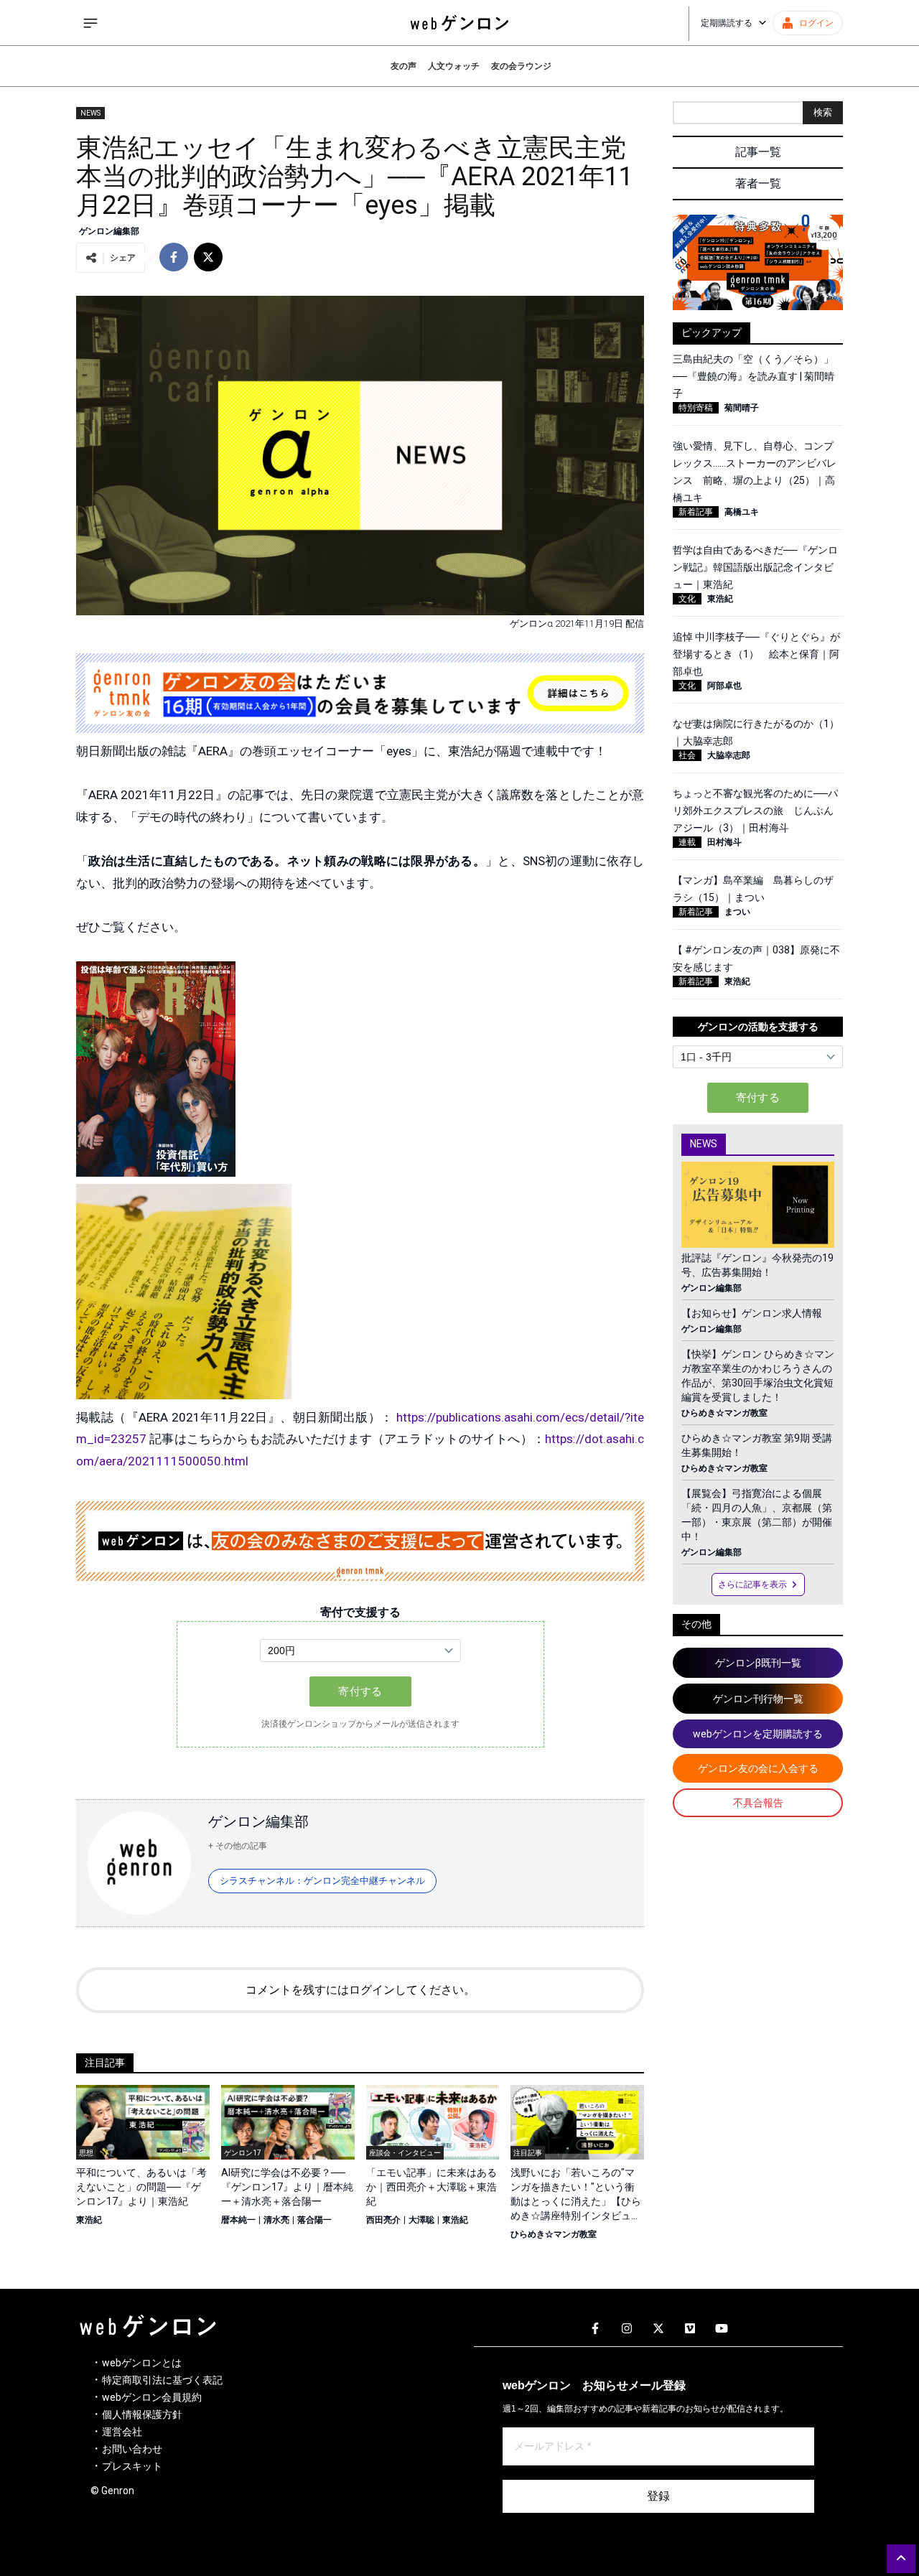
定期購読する (727, 23)
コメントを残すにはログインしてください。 (360, 1990)
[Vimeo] (690, 2329)
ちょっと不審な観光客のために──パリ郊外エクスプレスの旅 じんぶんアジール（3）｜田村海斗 (755, 811)
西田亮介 (383, 2220)
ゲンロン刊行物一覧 (758, 1699)
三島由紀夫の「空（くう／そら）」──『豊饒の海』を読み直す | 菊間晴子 (754, 376)
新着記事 (696, 512)
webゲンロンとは (142, 2363)
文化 (687, 599)
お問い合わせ (132, 2449)
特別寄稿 (696, 408)
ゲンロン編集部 (109, 231)
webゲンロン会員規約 (152, 2397)
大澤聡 (421, 2220)
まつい (737, 912)
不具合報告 (758, 1803)
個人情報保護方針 (142, 2414)
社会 (687, 755)
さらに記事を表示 (752, 1585)
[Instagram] (627, 2329)
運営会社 (122, 2432)
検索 (823, 112)
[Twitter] (658, 2329)
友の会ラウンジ (521, 66)
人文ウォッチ (454, 66)
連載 (687, 842)
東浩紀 (89, 2220)
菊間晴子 (742, 408)
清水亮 (276, 2220)
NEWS (90, 113)
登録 (658, 2496)
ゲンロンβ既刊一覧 (758, 1663)
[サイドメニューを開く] (90, 23)
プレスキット (132, 2466)
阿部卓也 (724, 686)
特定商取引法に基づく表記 (162, 2380)
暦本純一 (238, 2220)
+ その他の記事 (238, 1846)
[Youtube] (722, 2329)
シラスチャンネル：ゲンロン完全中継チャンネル (322, 1881)
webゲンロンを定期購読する (758, 1734)
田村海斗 (724, 842)
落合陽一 (314, 2220)
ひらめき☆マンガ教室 (554, 2234)
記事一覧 (758, 152)
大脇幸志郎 (729, 755)
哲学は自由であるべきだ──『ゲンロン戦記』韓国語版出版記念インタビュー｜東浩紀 (755, 567)
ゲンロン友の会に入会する (758, 1768)
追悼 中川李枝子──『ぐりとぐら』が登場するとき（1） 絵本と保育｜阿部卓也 (756, 654)
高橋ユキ (742, 512)
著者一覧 (758, 183)
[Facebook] (595, 2329)
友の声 (403, 66)
